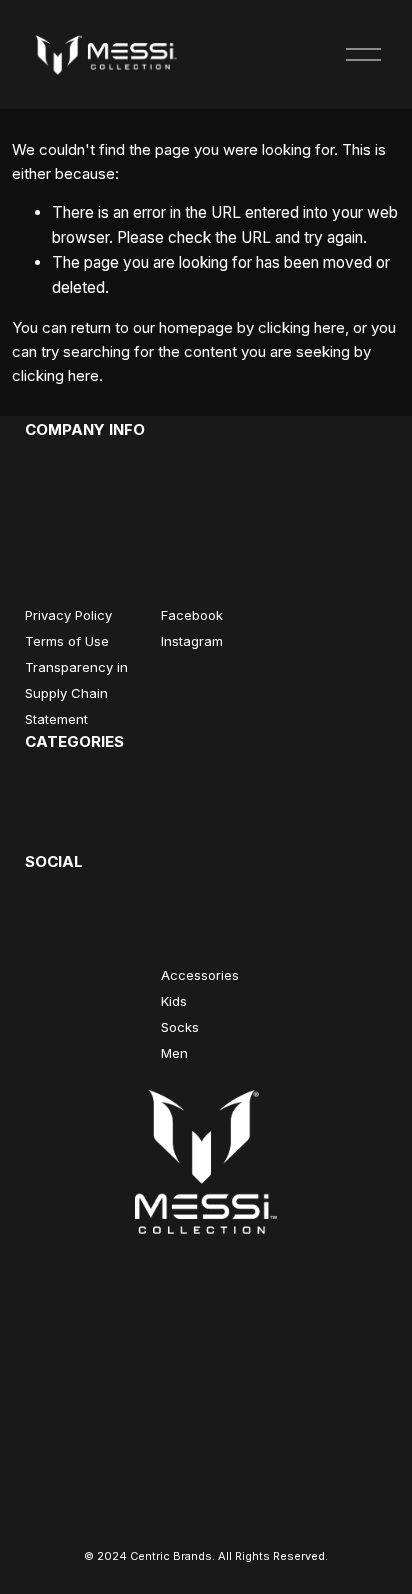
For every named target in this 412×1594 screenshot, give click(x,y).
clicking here (301, 327)
